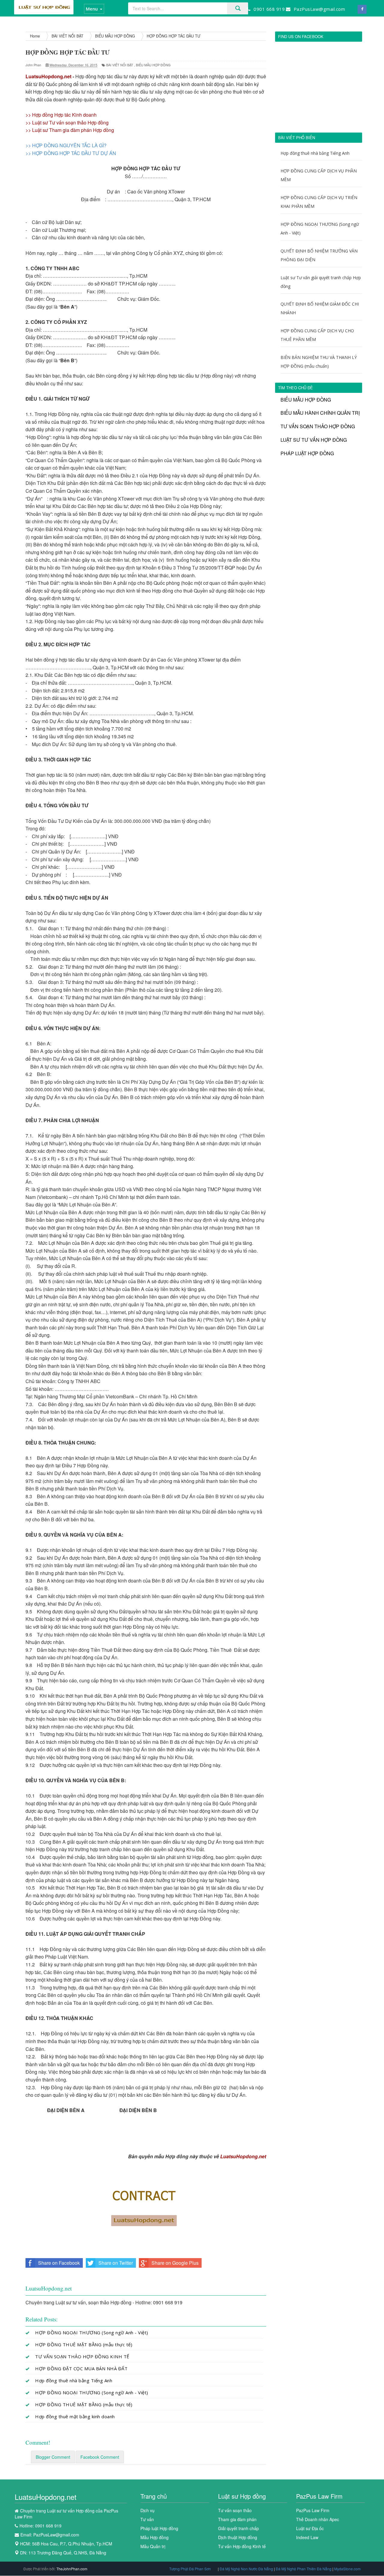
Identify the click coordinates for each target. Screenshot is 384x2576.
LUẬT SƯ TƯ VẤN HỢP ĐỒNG (314, 440)
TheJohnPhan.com (72, 2569)
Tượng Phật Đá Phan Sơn (190, 2569)
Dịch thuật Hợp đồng (238, 2537)
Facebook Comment (100, 2457)
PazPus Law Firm (319, 2496)
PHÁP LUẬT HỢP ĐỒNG (307, 453)
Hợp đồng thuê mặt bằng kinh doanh (75, 2416)
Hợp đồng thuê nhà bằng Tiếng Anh (74, 2380)
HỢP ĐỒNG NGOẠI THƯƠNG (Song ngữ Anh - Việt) (92, 2332)
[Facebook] (362, 9)
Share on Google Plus (175, 2263)
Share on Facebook (59, 2263)
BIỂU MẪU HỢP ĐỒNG (153, 65)
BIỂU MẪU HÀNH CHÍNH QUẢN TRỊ (320, 413)
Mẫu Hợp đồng (154, 2537)
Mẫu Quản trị (153, 2546)
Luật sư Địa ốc (310, 2528)
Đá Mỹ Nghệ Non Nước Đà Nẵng (247, 2569)
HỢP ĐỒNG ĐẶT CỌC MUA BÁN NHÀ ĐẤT (81, 2368)
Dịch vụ (147, 2510)
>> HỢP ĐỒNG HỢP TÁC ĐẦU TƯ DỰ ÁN (71, 153)
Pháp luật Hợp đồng (159, 2528)
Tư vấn (147, 2519)
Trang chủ (154, 2496)
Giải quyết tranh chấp (238, 2528)
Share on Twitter (116, 2263)
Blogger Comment (53, 2457)
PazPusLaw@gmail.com (56, 2535)
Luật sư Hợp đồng (242, 2496)
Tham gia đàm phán (237, 2519)
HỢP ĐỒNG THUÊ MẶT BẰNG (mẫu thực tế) (84, 2344)
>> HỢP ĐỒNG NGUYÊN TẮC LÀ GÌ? (66, 145)
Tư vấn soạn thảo (235, 2510)
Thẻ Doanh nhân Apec (318, 2519)
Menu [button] (92, 9)
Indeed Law (307, 2537)
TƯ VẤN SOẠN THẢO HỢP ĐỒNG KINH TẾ (82, 2356)
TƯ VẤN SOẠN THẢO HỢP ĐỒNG (318, 426)
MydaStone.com (347, 2569)
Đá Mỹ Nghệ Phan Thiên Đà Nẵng (304, 2569)
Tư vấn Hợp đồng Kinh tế (242, 2546)
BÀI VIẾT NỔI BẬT (120, 65)
